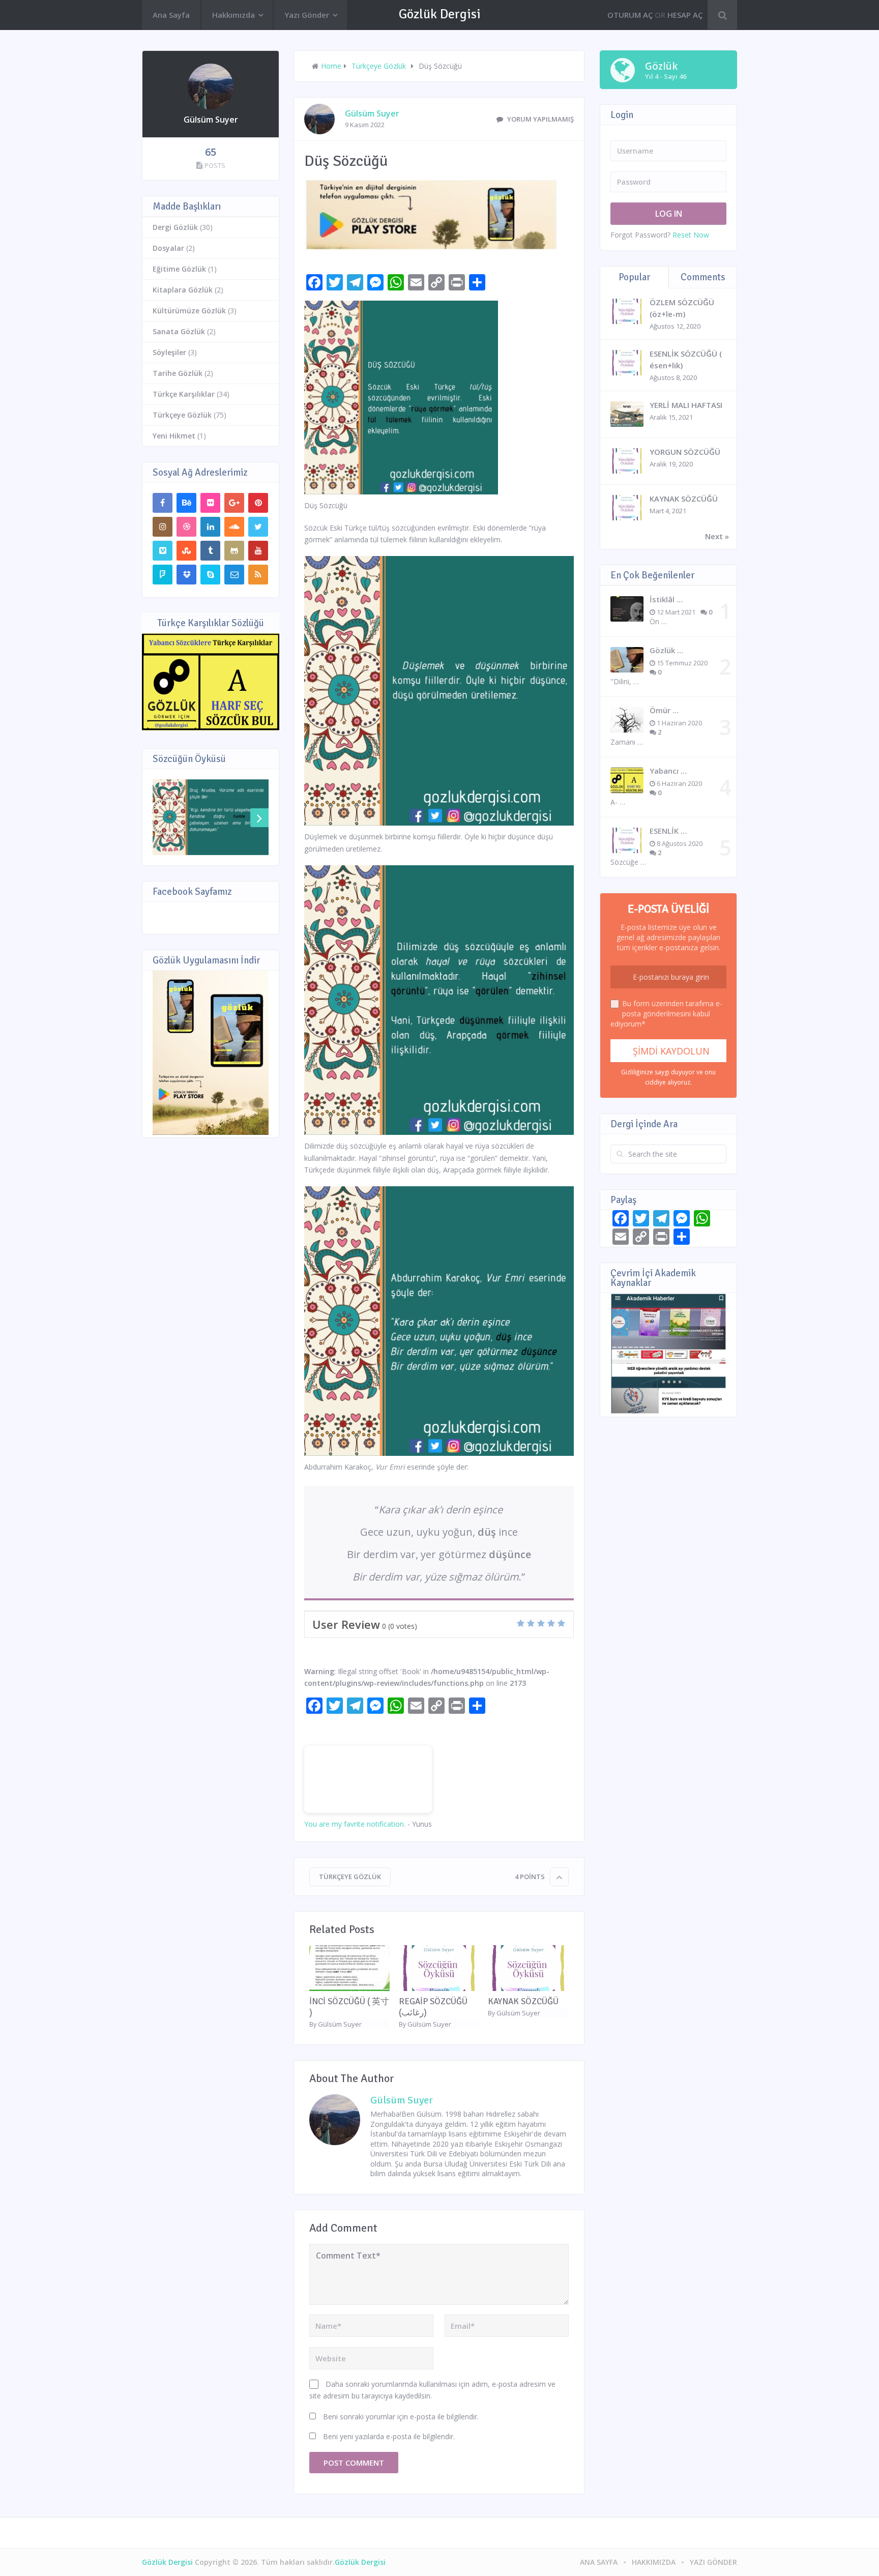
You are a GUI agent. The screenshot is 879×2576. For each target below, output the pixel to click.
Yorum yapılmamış (540, 119)
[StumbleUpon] (186, 551)
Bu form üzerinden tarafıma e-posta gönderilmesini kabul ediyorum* (666, 1014)
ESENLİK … (668, 831)
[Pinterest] (258, 503)
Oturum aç (630, 15)
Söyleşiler (169, 352)
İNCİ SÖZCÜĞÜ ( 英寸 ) (349, 2007)
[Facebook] (163, 503)
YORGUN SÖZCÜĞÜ (685, 452)
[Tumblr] (210, 551)
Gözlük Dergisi (440, 14)
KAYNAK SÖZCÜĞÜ (523, 2001)
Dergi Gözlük (175, 227)
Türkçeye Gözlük (350, 1877)
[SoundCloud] (234, 527)
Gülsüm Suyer (372, 113)
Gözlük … (666, 650)
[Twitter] (258, 527)
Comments (703, 277)
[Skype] (210, 575)
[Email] (234, 575)
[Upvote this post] (559, 1877)
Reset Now (691, 235)
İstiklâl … (666, 599)
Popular (634, 277)
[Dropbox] (186, 575)
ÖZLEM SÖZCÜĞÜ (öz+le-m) (682, 308)
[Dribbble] (186, 527)
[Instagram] (163, 527)
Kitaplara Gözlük (183, 290)
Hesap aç (685, 15)
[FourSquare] (163, 575)
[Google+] (234, 503)
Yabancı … (668, 771)
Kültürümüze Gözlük (189, 311)
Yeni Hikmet (174, 436)
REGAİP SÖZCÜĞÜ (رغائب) (433, 2007)
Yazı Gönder (307, 15)
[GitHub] (234, 551)
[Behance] (186, 503)
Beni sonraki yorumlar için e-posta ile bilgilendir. (401, 2417)
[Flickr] (210, 503)
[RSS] (258, 575)
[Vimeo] (163, 551)
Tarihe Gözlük (178, 373)
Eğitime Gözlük (179, 269)
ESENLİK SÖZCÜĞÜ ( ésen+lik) (686, 359)
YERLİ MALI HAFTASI (686, 405)
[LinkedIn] (210, 527)
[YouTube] (258, 551)
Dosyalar (168, 248)
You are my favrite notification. (355, 1824)
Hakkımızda (233, 15)
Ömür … (664, 710)
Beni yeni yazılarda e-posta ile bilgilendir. (389, 2436)
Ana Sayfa (171, 15)
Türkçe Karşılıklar (184, 394)
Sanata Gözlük (179, 331)
